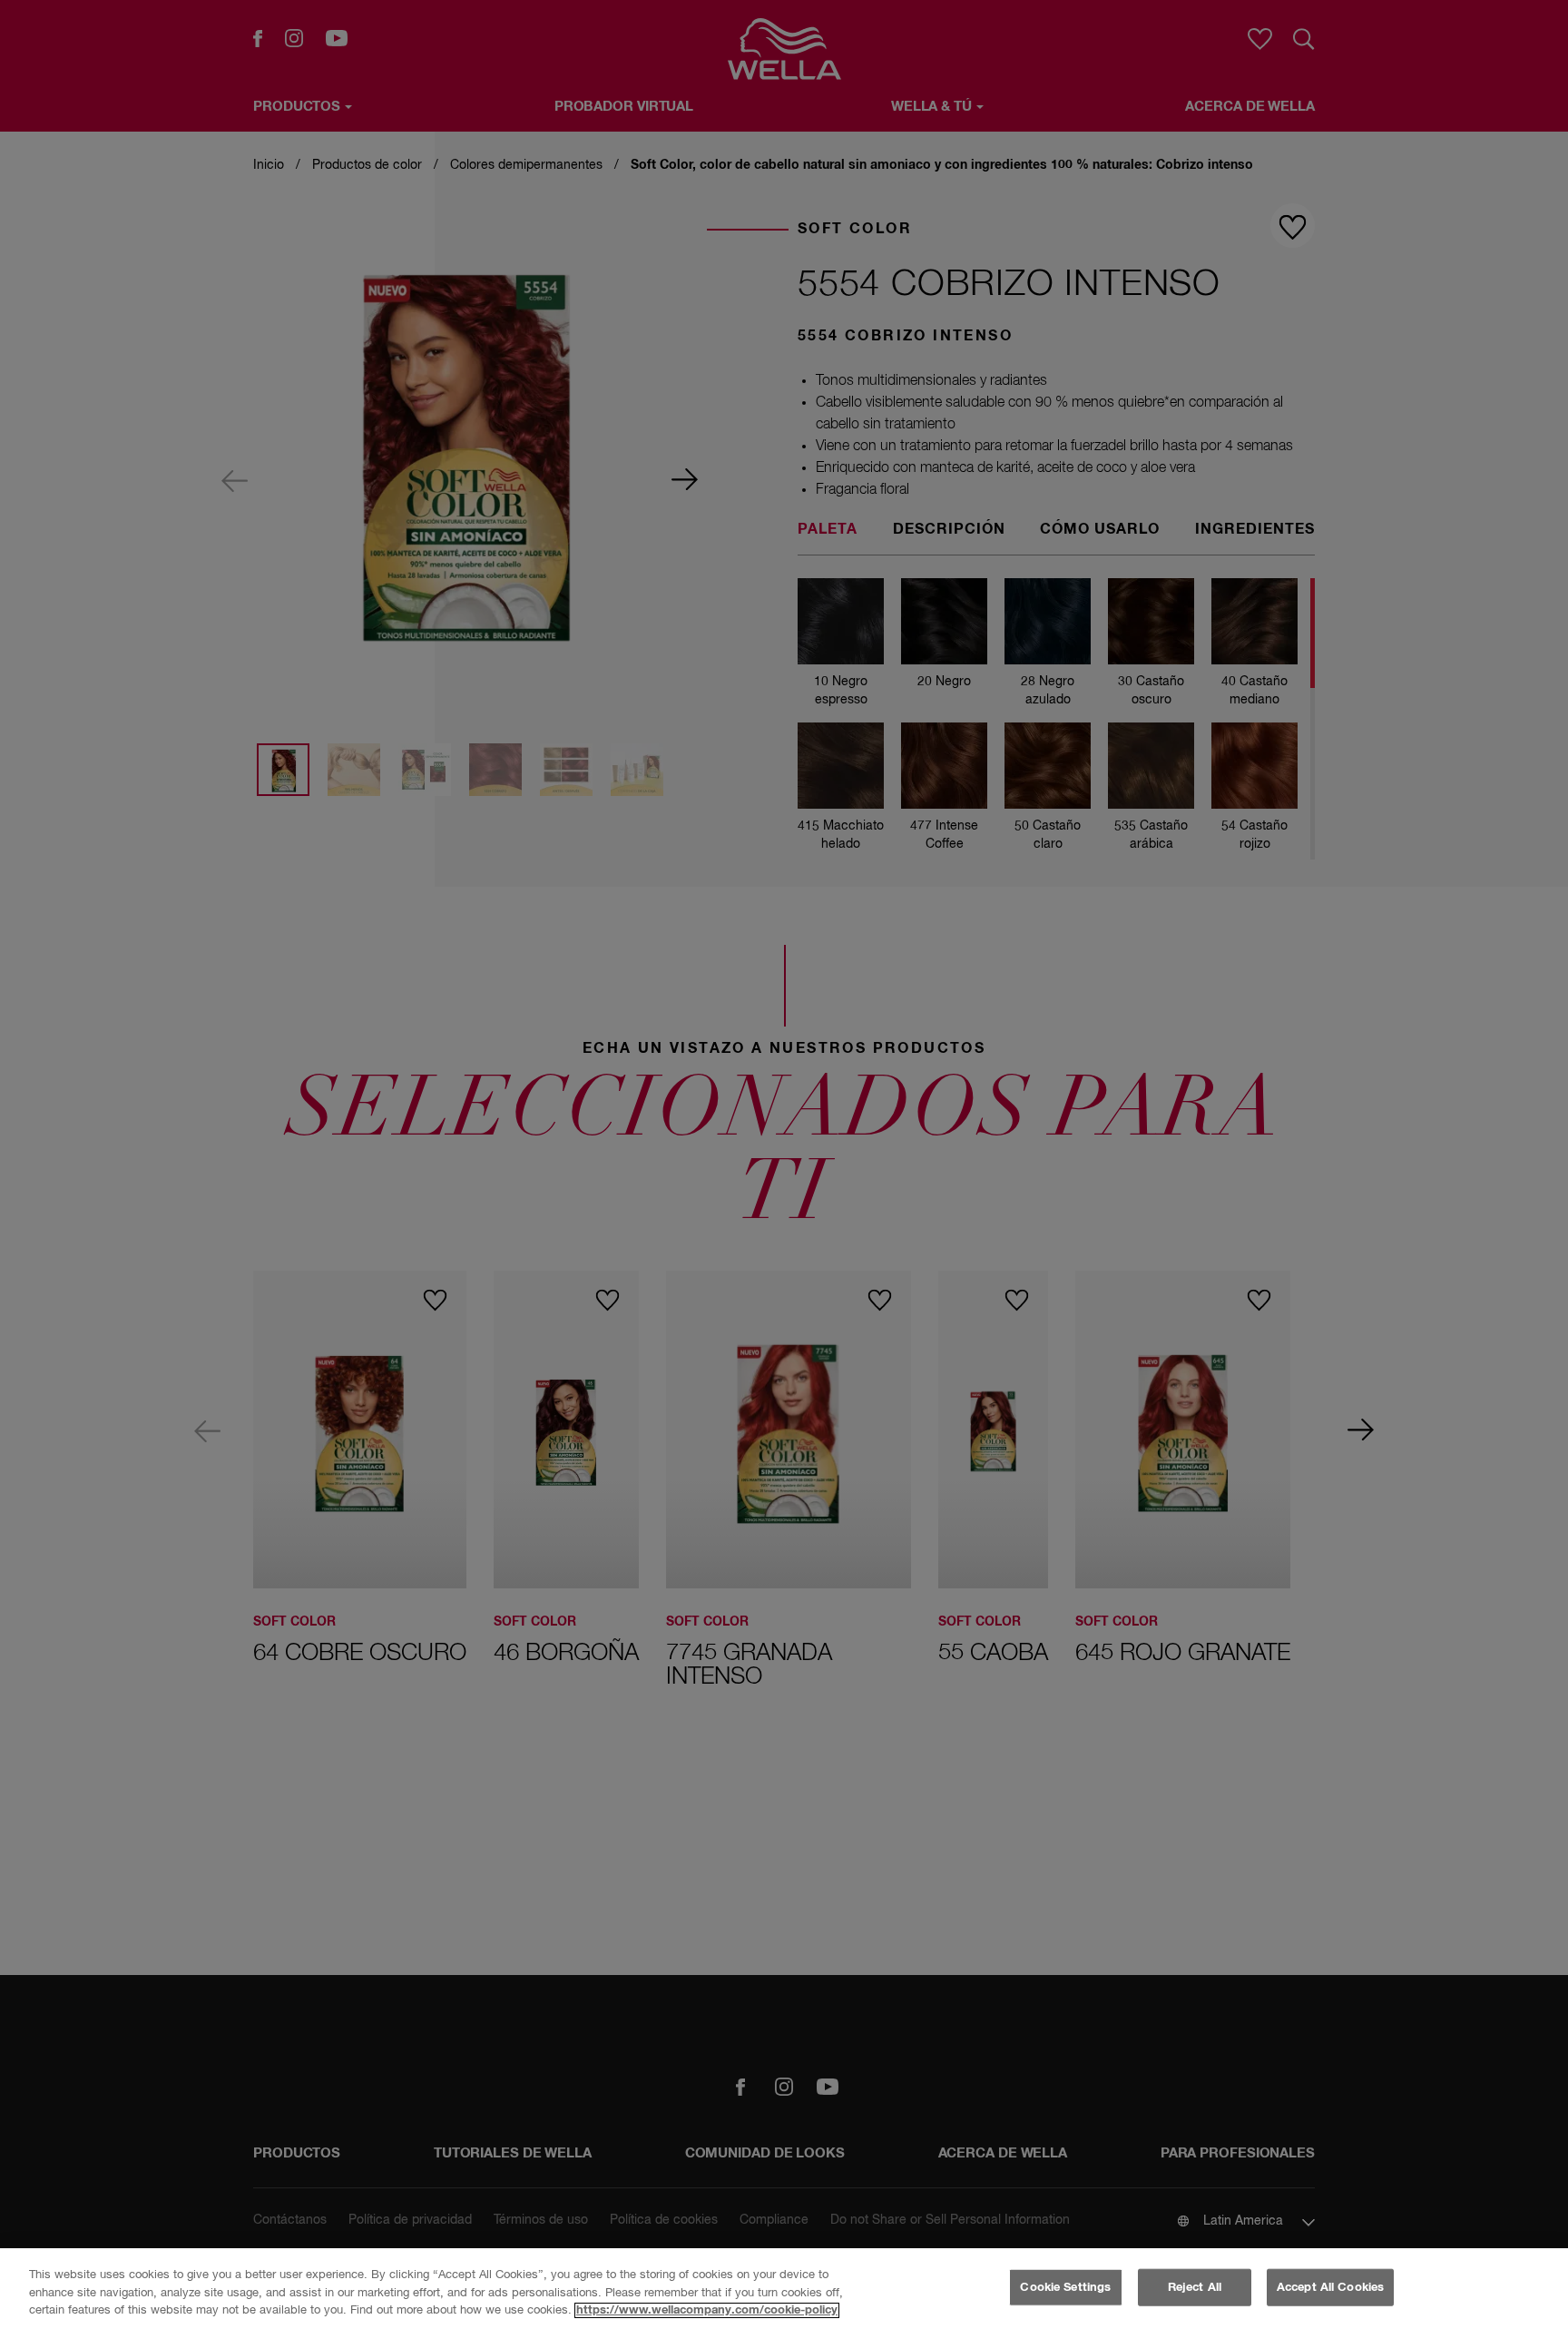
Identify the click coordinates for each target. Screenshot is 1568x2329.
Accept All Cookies (1330, 2287)
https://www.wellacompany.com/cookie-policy (707, 2310)
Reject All (1195, 2287)
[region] (784, 2289)
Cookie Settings (1065, 2287)
